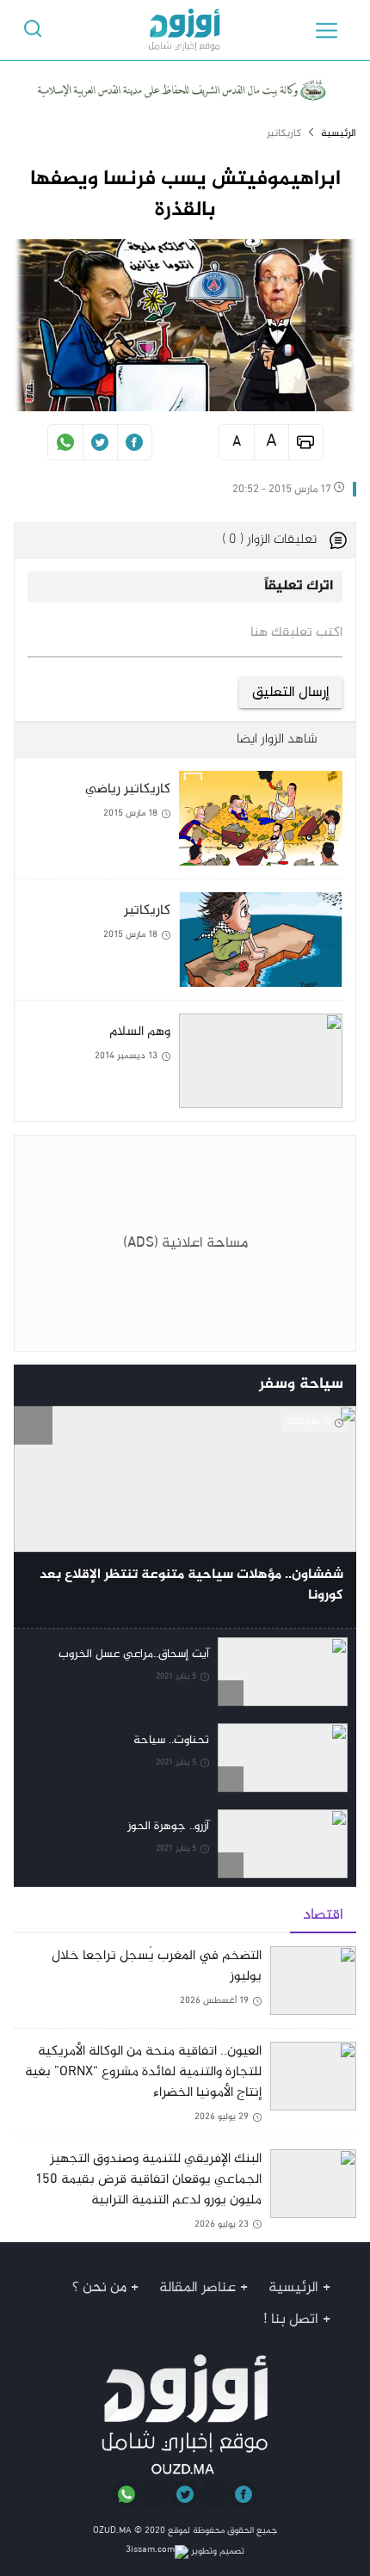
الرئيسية (339, 133)
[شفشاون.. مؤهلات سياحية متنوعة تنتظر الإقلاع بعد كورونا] (185, 1517)
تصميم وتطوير (216, 2551)
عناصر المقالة (197, 2288)
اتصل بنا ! (291, 2320)
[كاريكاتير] (179, 946)
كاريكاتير (284, 133)
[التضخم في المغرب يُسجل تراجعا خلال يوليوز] (185, 1987)
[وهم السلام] (179, 1061)
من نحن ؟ (99, 2288)
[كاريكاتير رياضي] (179, 825)
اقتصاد (323, 1915)
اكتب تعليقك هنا (296, 633)
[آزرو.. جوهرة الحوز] (185, 1844)
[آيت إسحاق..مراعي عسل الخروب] (185, 1672)
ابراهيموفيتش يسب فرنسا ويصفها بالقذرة (185, 195)
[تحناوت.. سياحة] (185, 1758)
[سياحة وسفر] (33, 1386)
